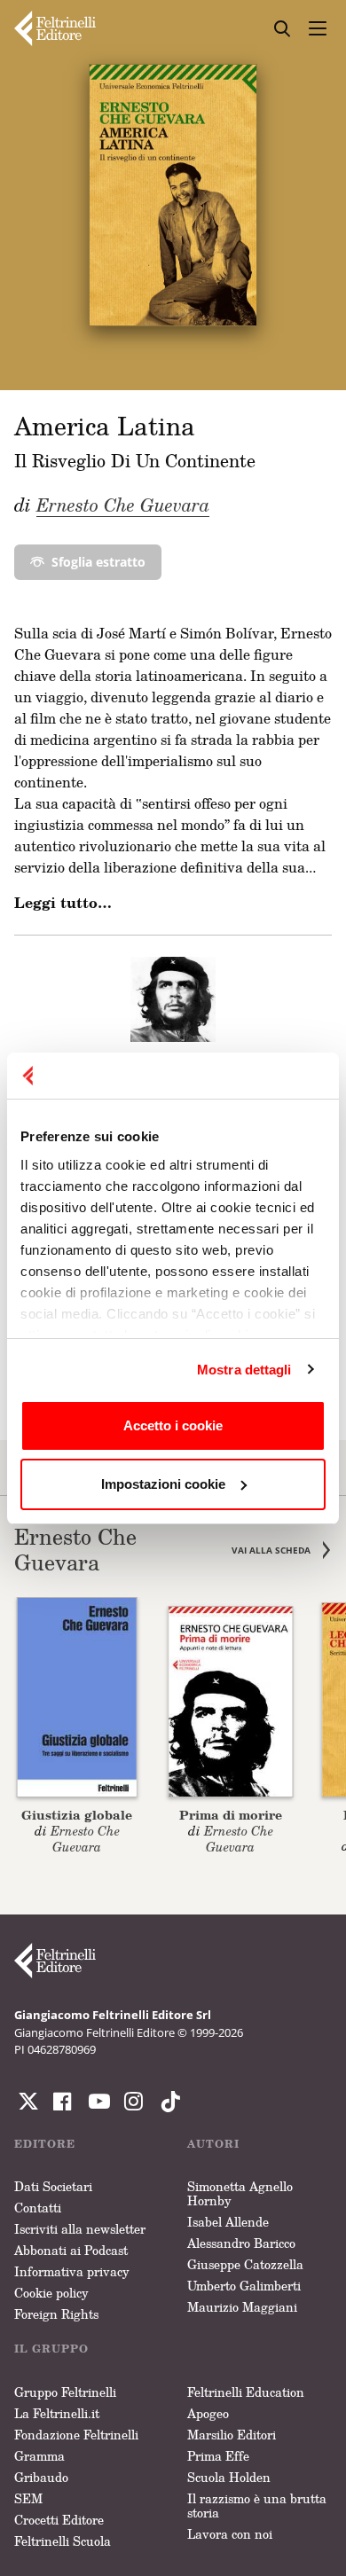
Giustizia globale (77, 1815)
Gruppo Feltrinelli (65, 2392)
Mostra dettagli (244, 1370)
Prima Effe (218, 2456)
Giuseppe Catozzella (245, 2264)
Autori (213, 2144)
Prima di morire (231, 1815)
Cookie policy (51, 2293)
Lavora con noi (230, 2534)
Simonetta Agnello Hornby (240, 2193)
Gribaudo (41, 2477)
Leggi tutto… (63, 903)
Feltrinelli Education (246, 2392)
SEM (28, 2498)
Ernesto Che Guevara (123, 505)
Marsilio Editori (232, 2435)
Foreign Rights (56, 2314)
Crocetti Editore (59, 2520)
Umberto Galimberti (244, 2286)
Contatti (38, 2208)
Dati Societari (53, 2186)
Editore (45, 2144)
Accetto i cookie (173, 1425)
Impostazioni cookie (163, 1484)
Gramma (39, 2456)
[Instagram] (167, 2102)
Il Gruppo (51, 2349)
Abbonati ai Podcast (71, 2250)
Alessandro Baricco (241, 2243)
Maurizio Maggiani (242, 2307)
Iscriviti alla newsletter (80, 2229)
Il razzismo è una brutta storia (257, 2506)
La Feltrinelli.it (57, 2413)
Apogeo (208, 2413)
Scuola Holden (229, 2477)
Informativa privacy (72, 2271)
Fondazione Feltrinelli (76, 2435)
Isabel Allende (228, 2222)
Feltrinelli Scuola (63, 2541)
